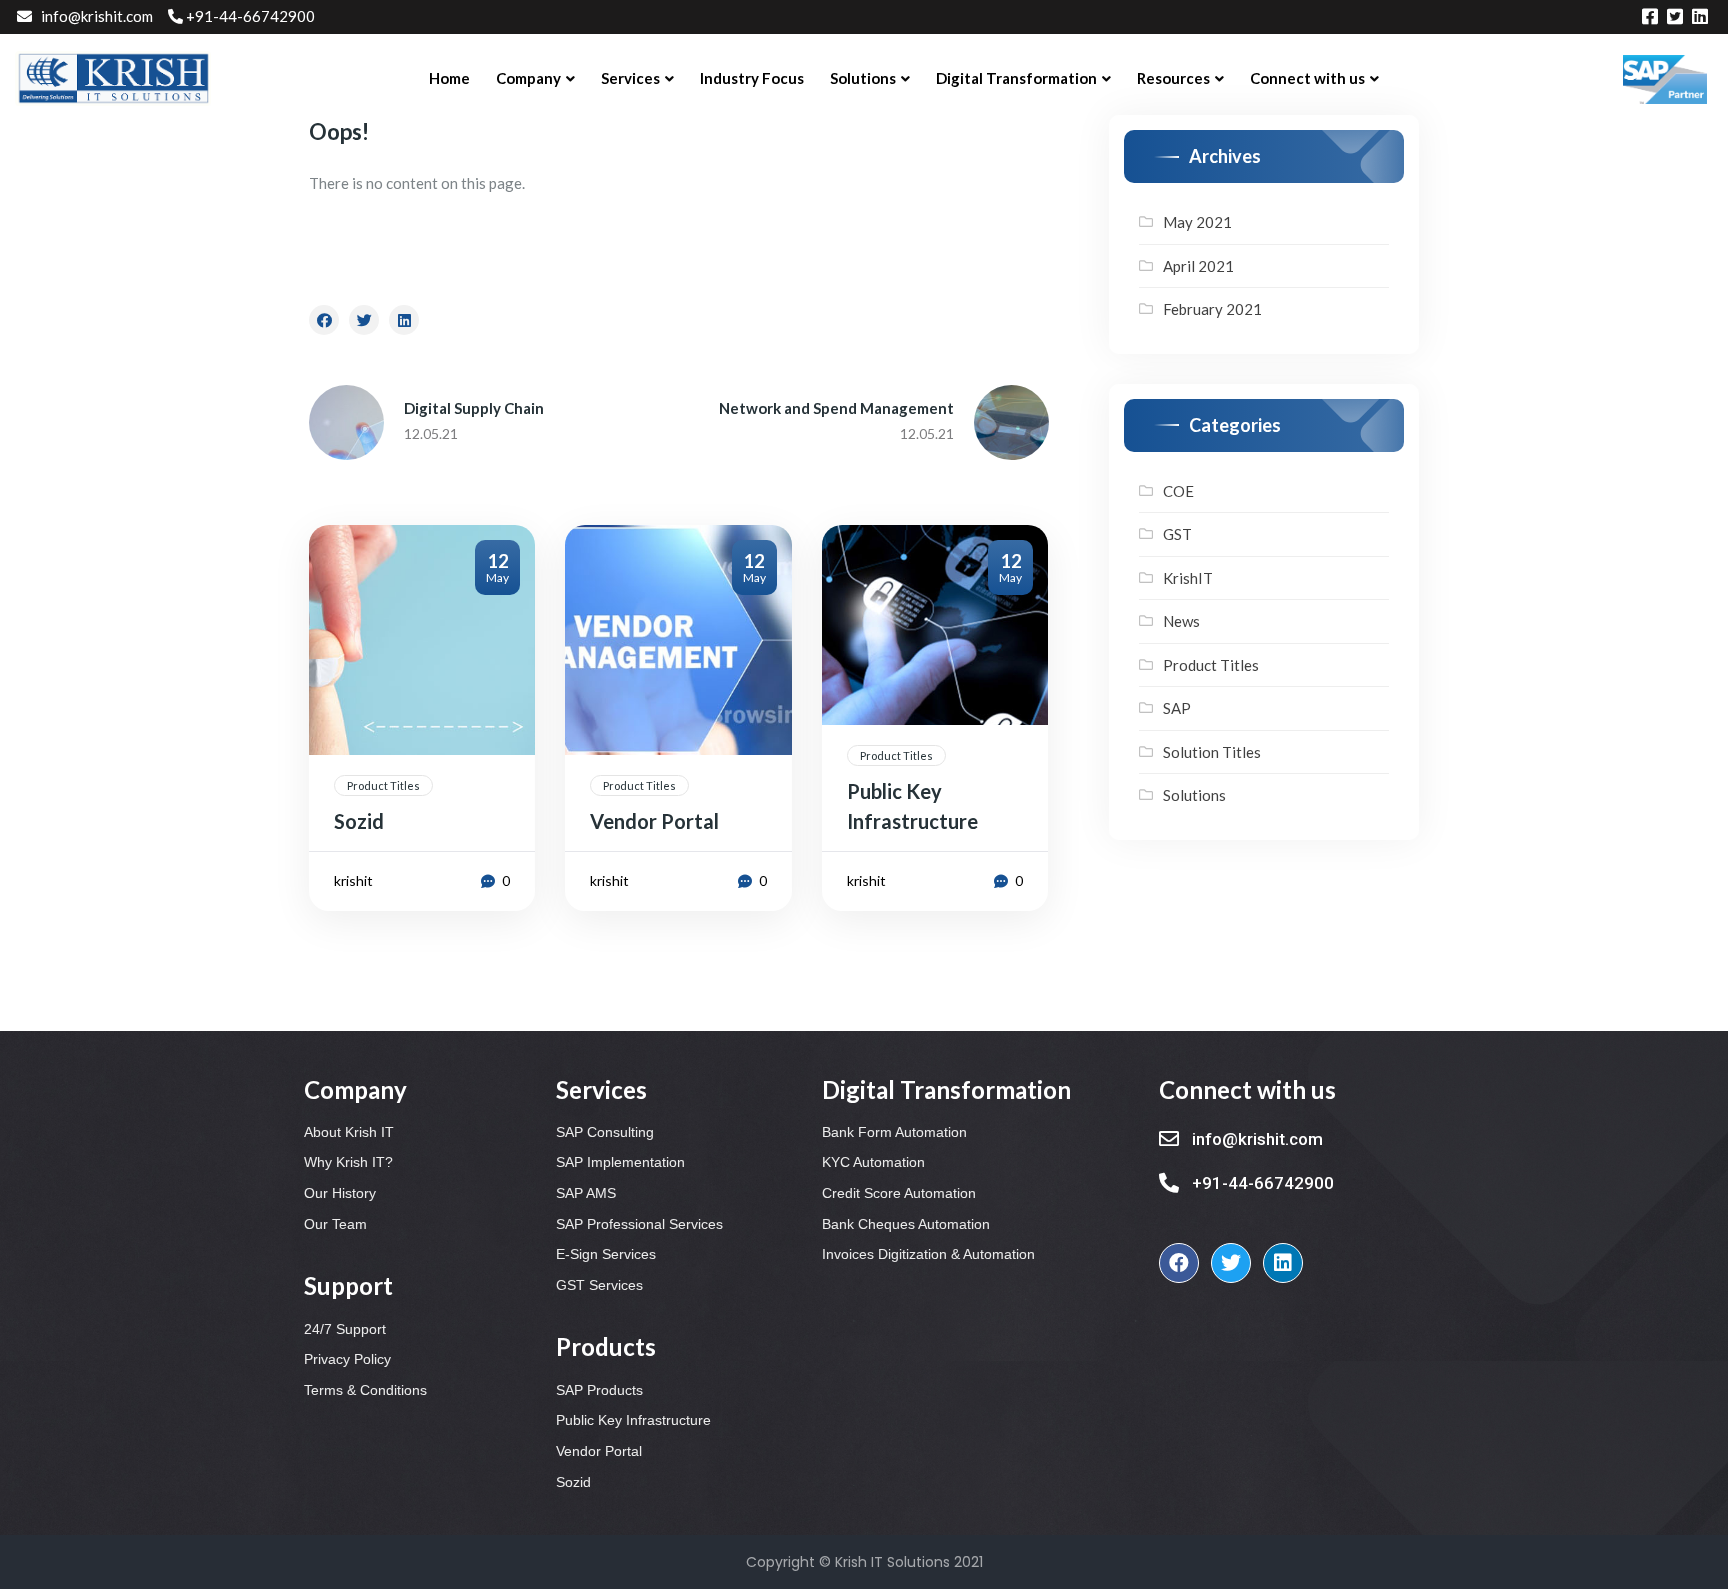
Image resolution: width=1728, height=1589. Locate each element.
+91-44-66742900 (250, 16)
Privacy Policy (347, 1359)
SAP (1177, 708)
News (1181, 621)
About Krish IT (349, 1132)
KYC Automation (873, 1162)
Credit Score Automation (899, 1193)
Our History (340, 1193)
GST (1177, 534)
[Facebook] (1179, 1263)
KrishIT (1188, 578)
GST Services (599, 1285)
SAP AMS (586, 1193)
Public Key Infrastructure (633, 1420)
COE (1178, 491)
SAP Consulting (605, 1132)
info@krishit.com (97, 16)
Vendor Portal (599, 1451)
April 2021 (1198, 266)
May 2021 (1197, 222)
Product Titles (383, 785)
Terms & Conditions (365, 1390)
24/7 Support (345, 1329)
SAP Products (599, 1390)
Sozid (573, 1482)
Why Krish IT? (348, 1162)
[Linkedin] (1283, 1263)
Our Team (335, 1224)
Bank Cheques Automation (906, 1224)
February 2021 (1212, 309)
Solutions (1194, 795)
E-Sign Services (606, 1254)
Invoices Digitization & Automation (928, 1254)
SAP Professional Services (639, 1224)
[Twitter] (1231, 1263)
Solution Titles (1212, 752)
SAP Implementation (620, 1162)
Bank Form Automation (894, 1132)
